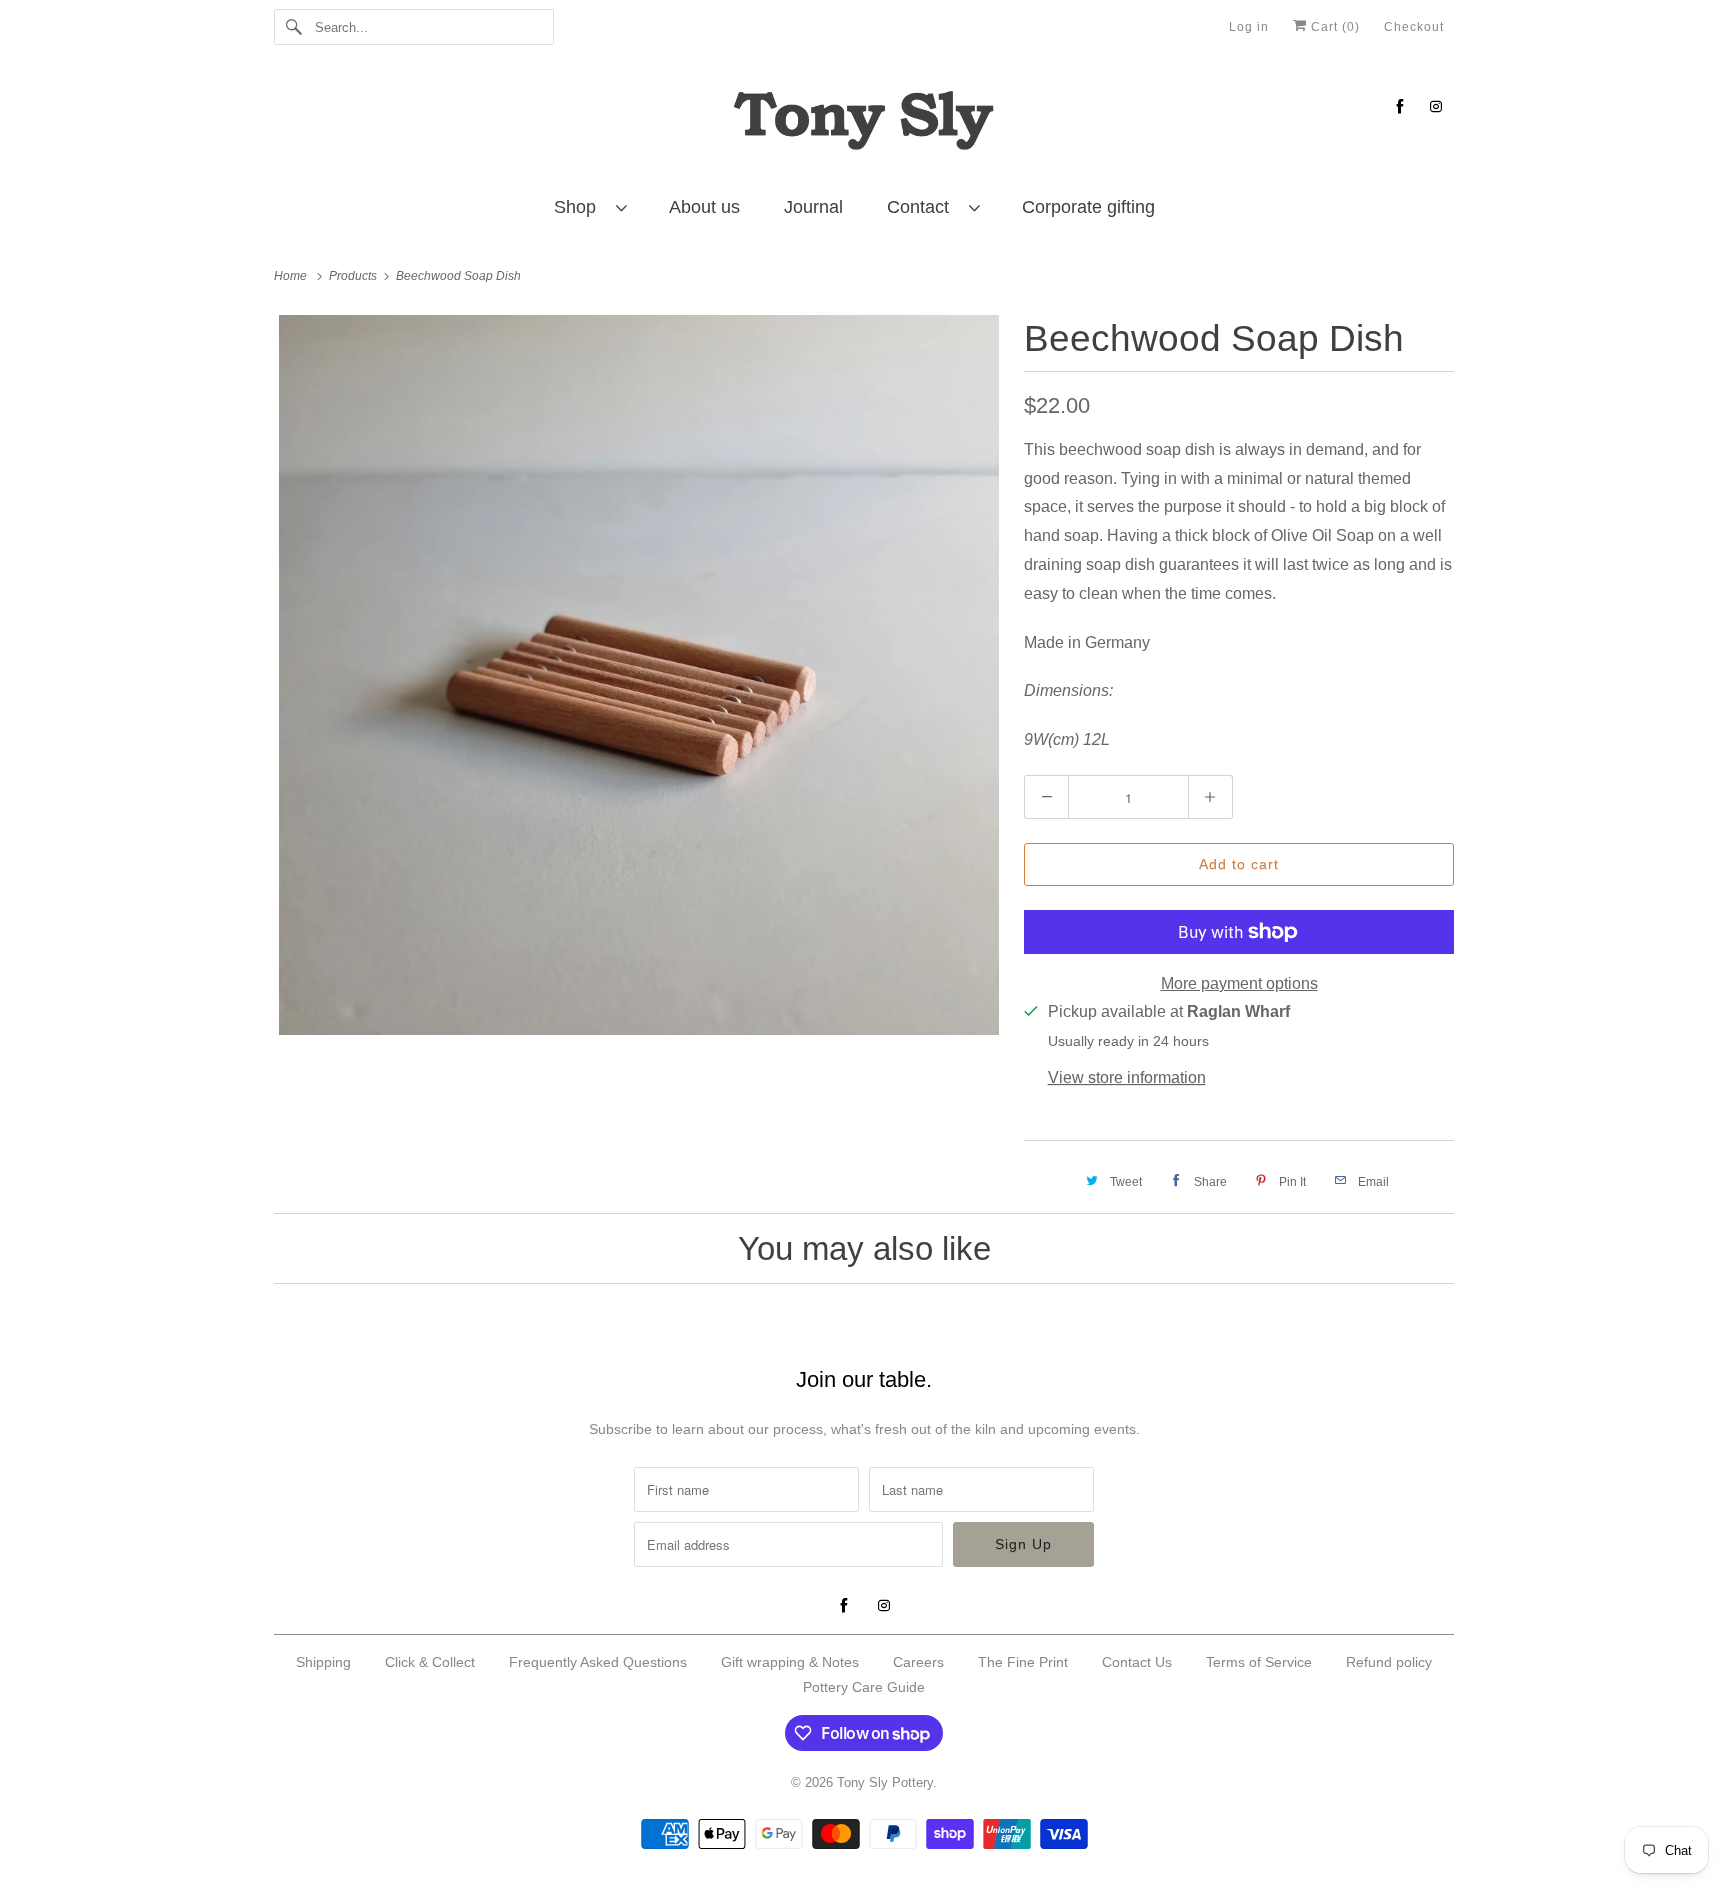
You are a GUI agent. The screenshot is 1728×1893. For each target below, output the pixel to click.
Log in (1249, 27)
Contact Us (1137, 1662)
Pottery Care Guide (864, 1687)
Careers (918, 1662)
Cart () (1333, 27)
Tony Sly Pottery (885, 1782)
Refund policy (1389, 1662)
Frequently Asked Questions (598, 1662)
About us (704, 207)
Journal (813, 207)
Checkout (1414, 27)
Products (354, 276)
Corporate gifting (1088, 207)
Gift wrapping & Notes (790, 1662)
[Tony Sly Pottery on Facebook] (1400, 106)
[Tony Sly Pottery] (864, 123)
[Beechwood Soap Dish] (639, 675)
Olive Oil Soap (1322, 535)
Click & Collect (430, 1662)
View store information (1127, 1077)
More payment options (1239, 983)
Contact (923, 207)
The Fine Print (1023, 1662)
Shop (580, 207)
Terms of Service (1259, 1662)
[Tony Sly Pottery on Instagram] (1436, 106)
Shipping (323, 1662)
